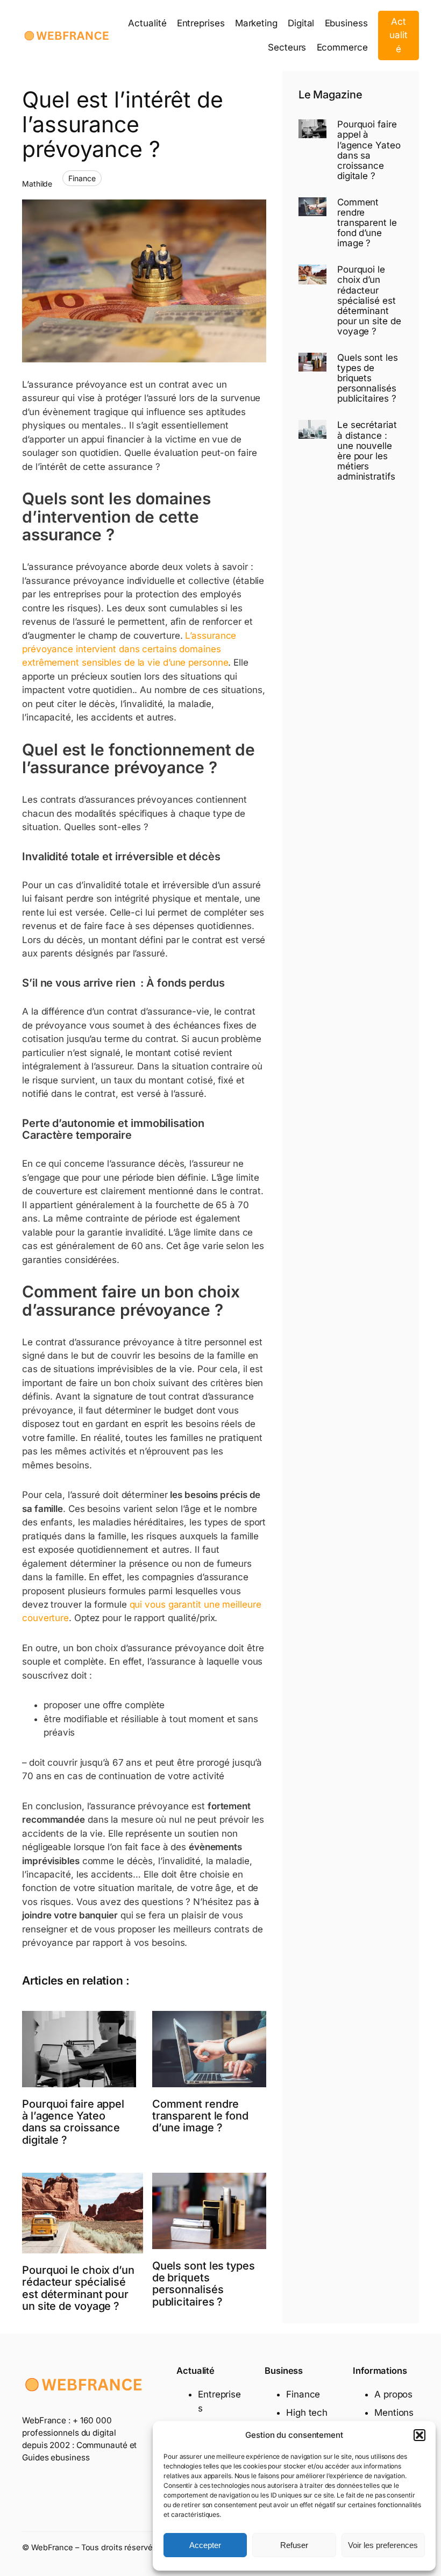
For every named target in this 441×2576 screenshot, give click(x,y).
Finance (82, 178)
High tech (307, 2413)
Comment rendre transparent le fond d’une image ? (200, 2116)
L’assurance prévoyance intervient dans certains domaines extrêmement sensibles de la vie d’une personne (129, 649)
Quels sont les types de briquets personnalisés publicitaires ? (204, 2284)
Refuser (294, 2545)
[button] (419, 2435)
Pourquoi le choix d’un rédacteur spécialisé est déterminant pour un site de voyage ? (78, 2288)
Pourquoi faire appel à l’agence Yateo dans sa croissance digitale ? (73, 2122)
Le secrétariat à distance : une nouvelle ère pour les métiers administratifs (367, 451)
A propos (393, 2394)
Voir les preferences (383, 2545)
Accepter (205, 2545)
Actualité (399, 35)
